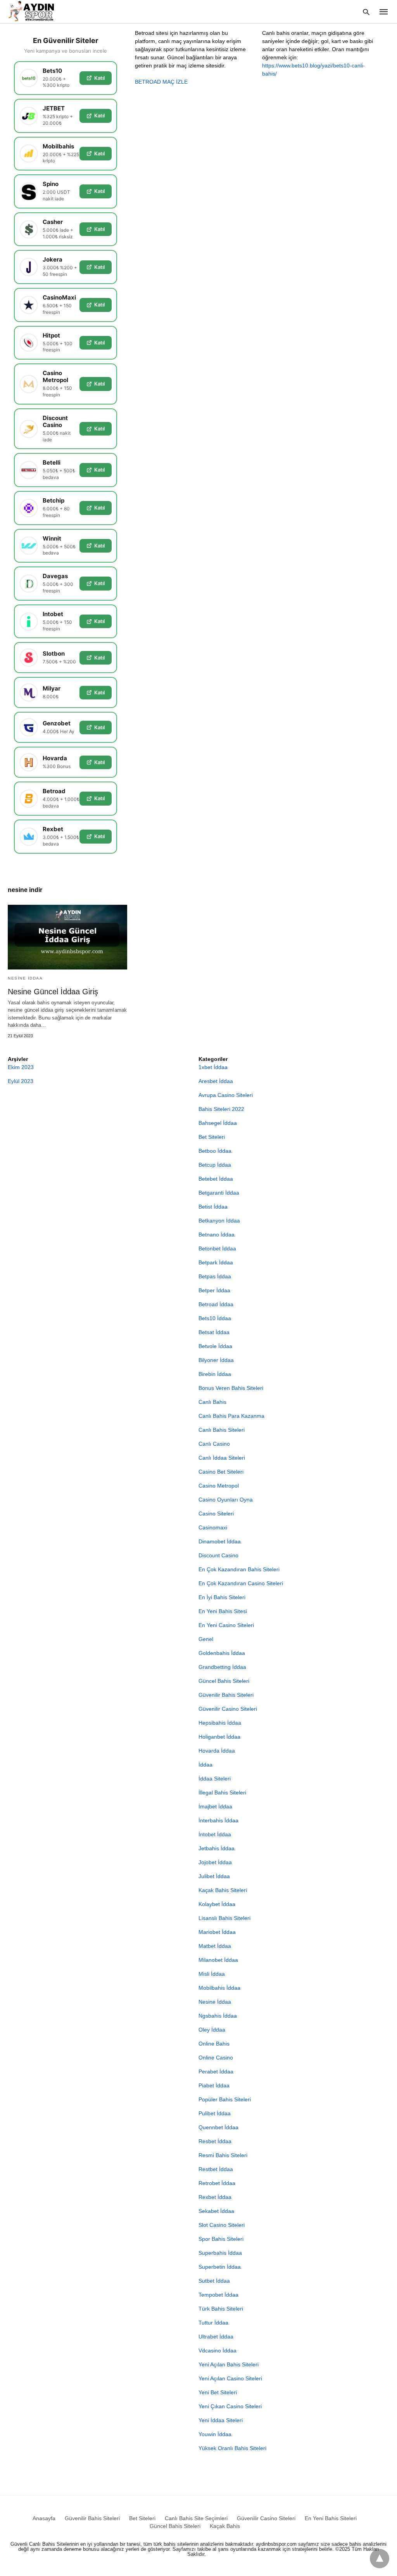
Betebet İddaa (216, 1179)
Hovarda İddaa (217, 1751)
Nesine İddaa (25, 978)
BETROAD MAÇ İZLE (161, 82)
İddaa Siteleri (215, 1779)
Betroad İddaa (216, 1304)
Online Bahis (214, 2044)
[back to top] (380, 2559)
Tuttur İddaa (213, 2323)
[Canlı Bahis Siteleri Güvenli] (39, 11)
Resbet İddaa (215, 2141)
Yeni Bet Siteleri (218, 2392)
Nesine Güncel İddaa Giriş (53, 992)
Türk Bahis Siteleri (221, 2309)
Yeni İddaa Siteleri (221, 2420)
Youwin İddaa (215, 2434)
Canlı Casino (214, 1444)
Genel (206, 1639)
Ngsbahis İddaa (218, 2016)
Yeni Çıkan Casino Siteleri (230, 2406)
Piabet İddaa (214, 2085)
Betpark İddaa (216, 1262)
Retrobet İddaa (217, 2183)
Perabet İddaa (216, 2071)
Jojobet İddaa (215, 1862)
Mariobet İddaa (217, 1932)
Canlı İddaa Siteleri (222, 1458)
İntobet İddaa (215, 1834)
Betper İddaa (214, 1290)
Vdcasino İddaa (217, 2350)
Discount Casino (218, 1555)
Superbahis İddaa (220, 2253)
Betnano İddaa (217, 1235)
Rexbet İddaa (215, 2197)
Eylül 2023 (21, 1081)
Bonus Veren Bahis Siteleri (231, 1388)
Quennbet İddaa (218, 2127)
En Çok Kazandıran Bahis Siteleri (239, 1569)
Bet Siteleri (212, 1137)
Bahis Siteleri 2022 (221, 1109)
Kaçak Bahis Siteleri (223, 1890)
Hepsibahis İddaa (220, 1723)
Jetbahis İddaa (217, 1848)
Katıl (99, 78)
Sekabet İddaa (216, 2211)
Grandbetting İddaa (222, 1667)
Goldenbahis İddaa (222, 1653)
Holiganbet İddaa (219, 1737)
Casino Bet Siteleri (221, 1472)
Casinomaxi (213, 1527)
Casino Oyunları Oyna (226, 1500)
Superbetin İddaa (220, 2267)
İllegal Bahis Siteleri (222, 1793)
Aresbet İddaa (216, 1081)
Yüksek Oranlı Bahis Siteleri (232, 2448)
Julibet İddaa (214, 1876)
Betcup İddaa (215, 1165)
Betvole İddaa (215, 1346)
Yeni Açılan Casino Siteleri (230, 2378)
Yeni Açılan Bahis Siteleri (229, 2364)
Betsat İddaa (214, 1332)
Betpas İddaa (215, 1276)
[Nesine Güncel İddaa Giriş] (67, 937)
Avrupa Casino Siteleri (226, 1095)
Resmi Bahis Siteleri (223, 2155)
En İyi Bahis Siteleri (222, 1597)
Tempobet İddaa (218, 2295)
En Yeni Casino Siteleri (226, 1625)
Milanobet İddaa (218, 1960)
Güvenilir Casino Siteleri (228, 1709)
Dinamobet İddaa (220, 1541)
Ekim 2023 (21, 1067)
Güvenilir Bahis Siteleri (226, 1695)
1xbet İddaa (213, 1067)
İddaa (205, 1765)
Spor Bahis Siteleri (221, 2239)
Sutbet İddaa (214, 2281)
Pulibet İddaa (215, 2113)
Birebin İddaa (215, 1374)
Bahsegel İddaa (218, 1123)
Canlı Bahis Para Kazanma (231, 1416)
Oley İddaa (212, 2030)
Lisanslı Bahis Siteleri (224, 1918)
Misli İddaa (212, 1974)
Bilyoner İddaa (216, 1360)
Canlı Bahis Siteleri (222, 1430)
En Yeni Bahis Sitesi (223, 1611)
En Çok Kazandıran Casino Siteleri (241, 1583)
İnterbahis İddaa (218, 1820)
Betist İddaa (213, 1207)
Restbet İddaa (216, 2169)
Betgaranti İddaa (219, 1193)
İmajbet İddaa (215, 1806)
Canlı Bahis (212, 1402)
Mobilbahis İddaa (219, 1988)
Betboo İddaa (215, 1151)
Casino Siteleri (216, 1514)
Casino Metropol (219, 1486)
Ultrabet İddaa (216, 2337)
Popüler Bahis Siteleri (225, 2099)
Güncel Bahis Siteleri (224, 1681)
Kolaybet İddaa (217, 1904)
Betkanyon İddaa (219, 1221)
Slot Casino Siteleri (222, 2225)
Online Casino (216, 2058)
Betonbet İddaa (217, 1248)
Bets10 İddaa (215, 1318)
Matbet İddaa (215, 1946)
